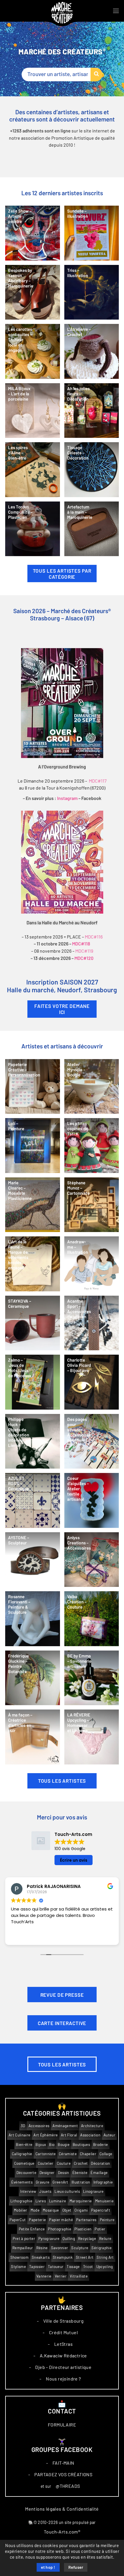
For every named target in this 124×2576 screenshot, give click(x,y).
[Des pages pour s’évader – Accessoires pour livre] (92, 1441)
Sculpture (80, 2248)
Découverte (26, 2173)
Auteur (109, 2135)
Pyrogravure (49, 2239)
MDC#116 (94, 937)
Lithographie (21, 2201)
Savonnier (60, 2248)
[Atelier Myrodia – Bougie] (92, 1087)
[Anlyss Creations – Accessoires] (92, 1560)
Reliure (105, 2239)
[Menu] (116, 11)
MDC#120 (84, 958)
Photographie (60, 2229)
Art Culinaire (19, 2135)
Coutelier (46, 2163)
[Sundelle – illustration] (92, 233)
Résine (42, 2248)
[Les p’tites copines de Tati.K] (92, 1146)
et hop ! (48, 2568)
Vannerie (44, 2276)
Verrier (61, 2276)
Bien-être (24, 2145)
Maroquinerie (81, 2201)
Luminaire (58, 2201)
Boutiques (81, 2145)
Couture (64, 2163)
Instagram (67, 799)
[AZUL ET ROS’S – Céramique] (33, 1500)
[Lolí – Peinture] (33, 1146)
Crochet (81, 2163)
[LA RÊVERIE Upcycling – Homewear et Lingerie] (92, 1737)
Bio (52, 2145)
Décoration (100, 2163)
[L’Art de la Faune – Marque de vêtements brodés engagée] (33, 1264)
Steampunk (63, 2257)
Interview (28, 2191)
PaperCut (18, 2220)
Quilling (69, 2239)
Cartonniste (46, 2154)
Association (90, 2135)
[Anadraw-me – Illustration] (92, 1264)
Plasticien (83, 2229)
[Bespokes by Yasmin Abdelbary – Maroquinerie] (33, 292)
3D (23, 2126)
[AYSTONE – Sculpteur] (33, 1560)
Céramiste (68, 2154)
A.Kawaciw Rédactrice (63, 2356)
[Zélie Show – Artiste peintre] (33, 233)
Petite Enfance (32, 2229)
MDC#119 (84, 951)
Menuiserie (104, 2201)
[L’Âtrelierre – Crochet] (92, 351)
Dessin (64, 2173)
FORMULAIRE (62, 2425)
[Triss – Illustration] (92, 292)
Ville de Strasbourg (64, 2321)
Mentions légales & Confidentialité (62, 2509)
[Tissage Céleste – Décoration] (92, 470)
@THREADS (68, 2486)
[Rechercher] (96, 74)
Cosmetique (24, 2163)
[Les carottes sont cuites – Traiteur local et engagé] (33, 351)
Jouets (45, 2191)
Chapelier (88, 2154)
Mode (35, 2210)
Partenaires (86, 2220)
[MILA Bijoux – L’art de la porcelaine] (33, 411)
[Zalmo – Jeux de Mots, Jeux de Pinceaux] (33, 1382)
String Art (105, 2257)
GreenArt (60, 2182)
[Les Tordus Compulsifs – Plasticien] (33, 529)
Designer (47, 2173)
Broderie (101, 2145)
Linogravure (93, 2191)
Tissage (73, 2267)
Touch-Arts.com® (62, 2532)
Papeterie (37, 2220)
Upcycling (105, 2267)
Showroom (20, 2257)
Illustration (81, 2182)
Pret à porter (24, 2239)
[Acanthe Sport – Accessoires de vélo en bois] (92, 1323)
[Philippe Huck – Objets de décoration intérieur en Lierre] (33, 1441)
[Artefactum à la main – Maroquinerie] (92, 529)
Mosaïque (51, 2210)
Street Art (85, 2257)
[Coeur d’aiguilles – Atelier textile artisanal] (92, 1500)
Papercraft (101, 2210)
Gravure (43, 2182)
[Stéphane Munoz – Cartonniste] (92, 1205)
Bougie (64, 2145)
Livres (41, 2201)
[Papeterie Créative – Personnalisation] (33, 1087)
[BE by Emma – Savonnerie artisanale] (92, 1678)
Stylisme (18, 2267)
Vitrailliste (79, 2276)
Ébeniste (80, 2173)
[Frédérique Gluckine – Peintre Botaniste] (33, 1678)
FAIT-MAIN (63, 2463)
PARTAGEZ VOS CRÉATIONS (63, 2474)
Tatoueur (56, 2267)
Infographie (103, 2182)
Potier (100, 2229)
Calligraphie (22, 2154)
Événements (22, 2182)
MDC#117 (98, 781)
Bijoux (41, 2145)
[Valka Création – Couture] (92, 1619)
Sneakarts (41, 2257)
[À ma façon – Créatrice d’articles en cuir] (33, 1737)
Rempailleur (23, 2248)
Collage (106, 2154)
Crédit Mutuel (63, 2332)
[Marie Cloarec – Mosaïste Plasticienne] (33, 1205)
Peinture (107, 2220)
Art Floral (69, 2135)
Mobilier (21, 2210)
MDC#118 (81, 944)
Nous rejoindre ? (63, 2379)
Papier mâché (61, 2220)
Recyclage (87, 2239)
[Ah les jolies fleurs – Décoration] (92, 411)
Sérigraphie (102, 2248)
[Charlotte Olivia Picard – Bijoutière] (92, 1382)
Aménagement (65, 2126)
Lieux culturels (67, 2191)
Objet (67, 2210)
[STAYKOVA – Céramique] (33, 1323)
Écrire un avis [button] (74, 1860)
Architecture (92, 2126)
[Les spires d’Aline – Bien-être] (33, 470)
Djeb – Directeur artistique (63, 2367)
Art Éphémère (46, 2135)
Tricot (88, 2267)
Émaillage (99, 2173)
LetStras (63, 2344)
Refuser (76, 2568)
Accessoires (39, 2126)
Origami (81, 2210)
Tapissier (37, 2267)
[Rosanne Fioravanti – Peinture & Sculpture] (33, 1619)
